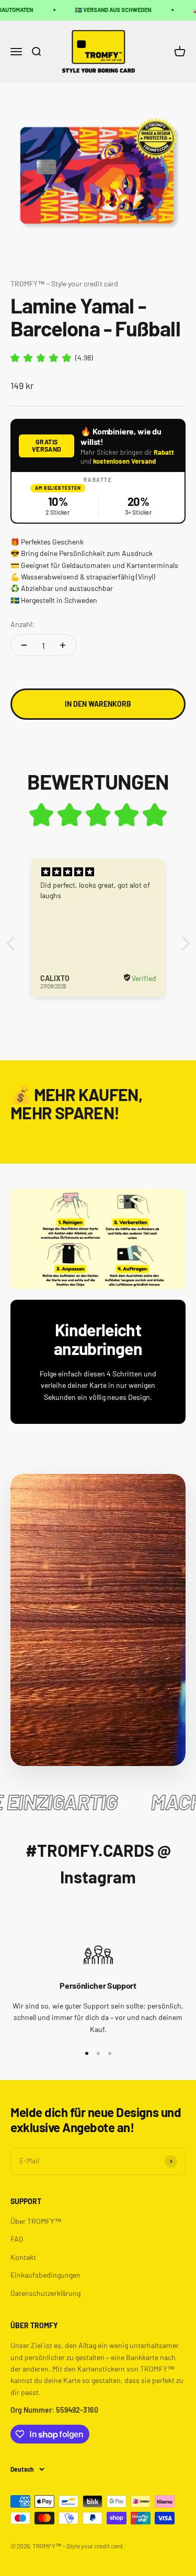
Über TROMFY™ (36, 2221)
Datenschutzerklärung (45, 2293)
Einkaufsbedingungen (45, 2275)
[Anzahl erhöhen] (63, 645)
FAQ (17, 2239)
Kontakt (23, 2257)
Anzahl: (22, 624)
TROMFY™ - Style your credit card (64, 283)
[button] (13, 943)
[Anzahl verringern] (24, 645)
